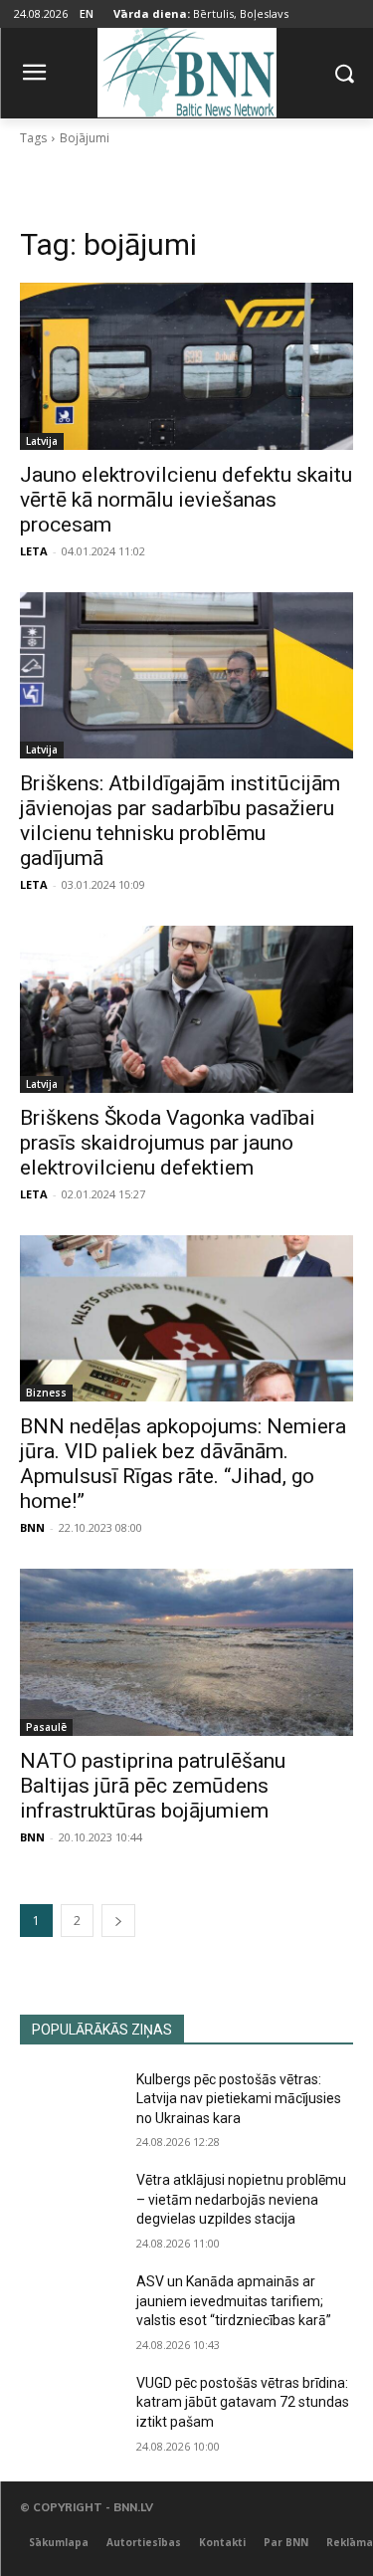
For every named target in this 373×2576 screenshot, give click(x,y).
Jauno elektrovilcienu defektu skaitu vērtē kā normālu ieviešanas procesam (186, 500)
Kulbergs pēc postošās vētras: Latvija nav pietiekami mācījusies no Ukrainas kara (239, 2099)
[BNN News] (186, 69)
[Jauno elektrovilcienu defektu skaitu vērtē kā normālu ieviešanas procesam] (186, 366)
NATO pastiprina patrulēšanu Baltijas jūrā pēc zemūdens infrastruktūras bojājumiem (153, 1786)
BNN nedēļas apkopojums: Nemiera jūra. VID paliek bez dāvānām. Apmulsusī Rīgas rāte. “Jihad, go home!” (183, 1464)
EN (87, 13)
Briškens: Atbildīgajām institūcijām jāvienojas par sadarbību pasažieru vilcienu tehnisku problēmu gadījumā (180, 821)
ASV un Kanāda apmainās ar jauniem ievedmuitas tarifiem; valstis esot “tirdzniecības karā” (234, 2301)
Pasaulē (46, 1727)
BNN (32, 1527)
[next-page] (118, 1921)
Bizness (46, 1393)
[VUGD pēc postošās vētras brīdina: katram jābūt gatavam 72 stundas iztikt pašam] (70, 2409)
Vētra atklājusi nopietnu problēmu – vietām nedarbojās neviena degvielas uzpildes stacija (241, 2199)
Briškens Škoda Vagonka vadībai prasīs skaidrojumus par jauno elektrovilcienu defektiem (168, 1143)
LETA (34, 551)
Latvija (42, 441)
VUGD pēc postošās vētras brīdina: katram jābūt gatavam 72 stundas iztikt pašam (243, 2402)
